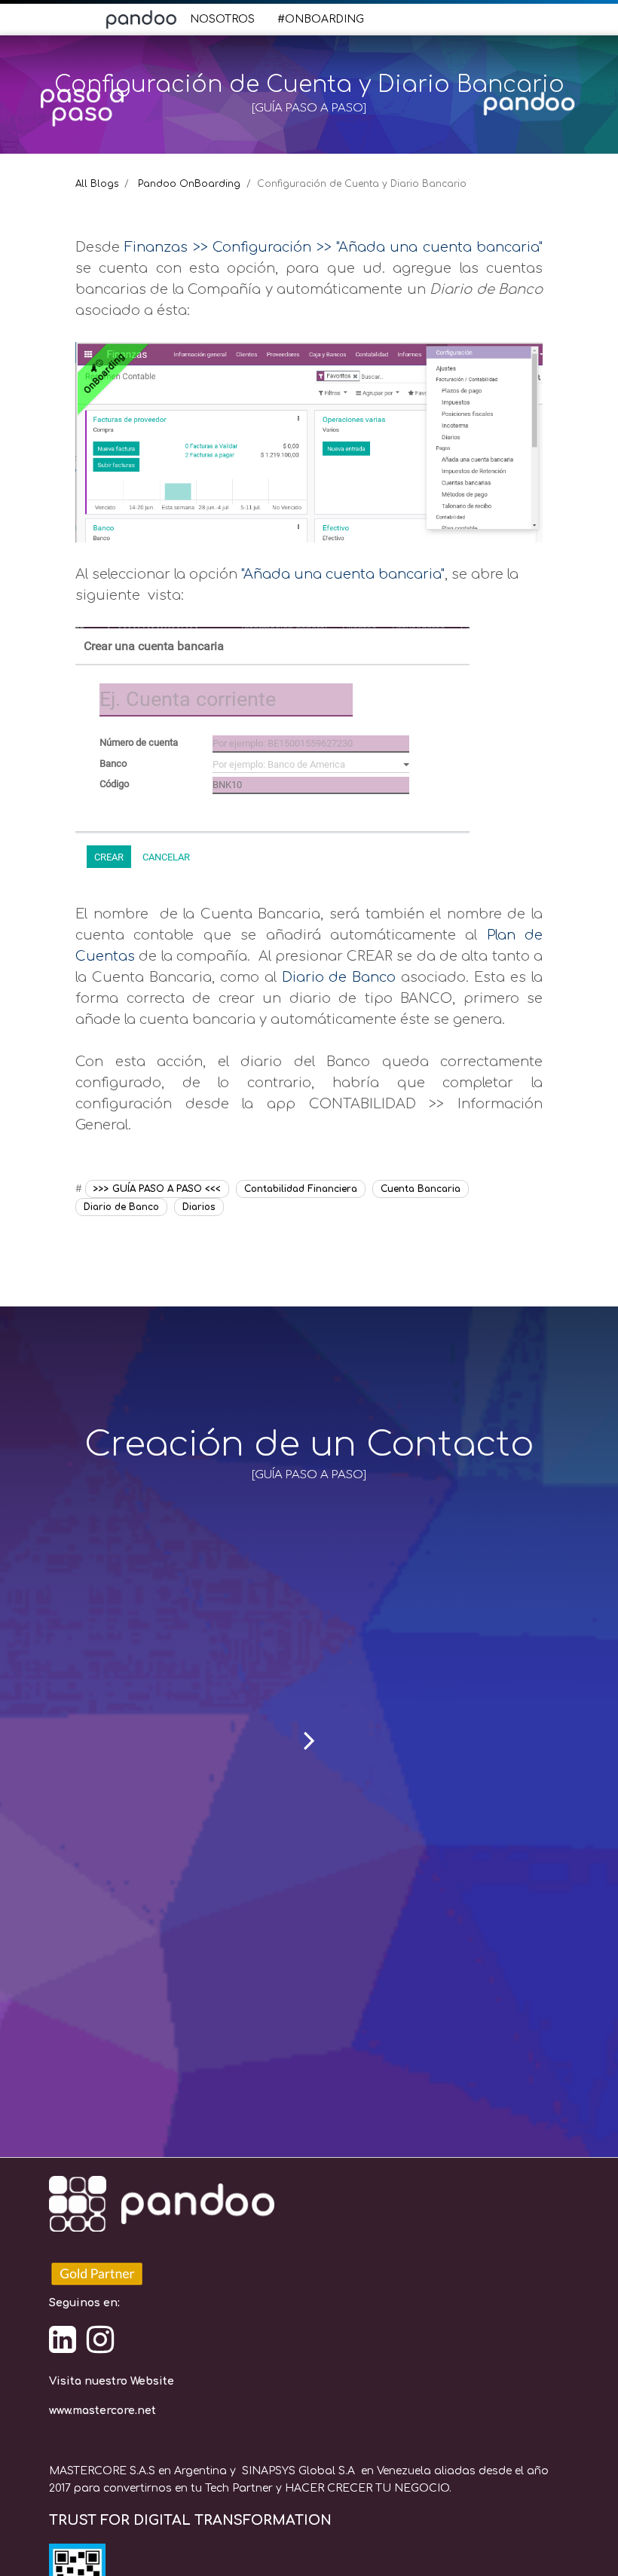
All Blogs (97, 184)
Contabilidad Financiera (301, 1189)
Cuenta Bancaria (421, 1189)
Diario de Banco (121, 1207)
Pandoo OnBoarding (189, 184)
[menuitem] (222, 19)
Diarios (199, 1207)
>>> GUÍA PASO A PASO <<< (157, 1189)
